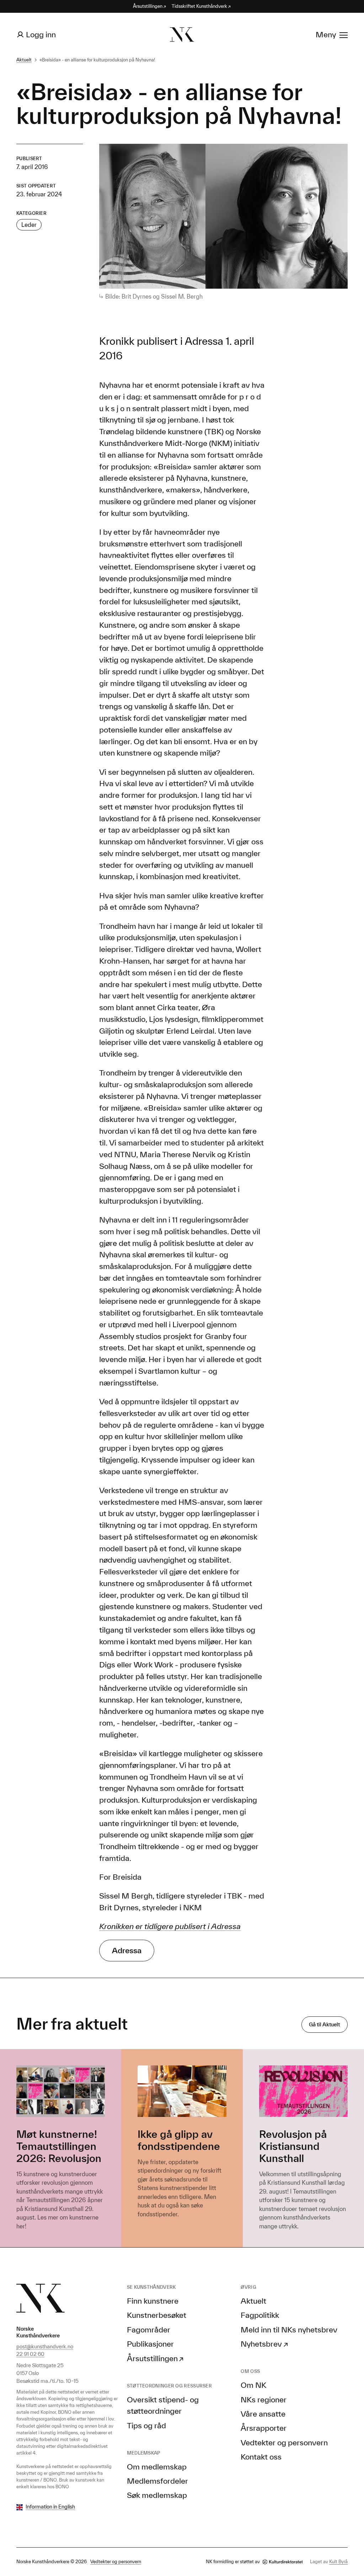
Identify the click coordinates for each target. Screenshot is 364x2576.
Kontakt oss (261, 2457)
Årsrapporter (264, 2428)
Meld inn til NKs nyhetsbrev (289, 2329)
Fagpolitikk (260, 2315)
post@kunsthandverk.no (45, 2346)
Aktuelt (24, 60)
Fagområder (149, 2329)
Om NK (253, 2385)
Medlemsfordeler (157, 2481)
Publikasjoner (150, 2344)
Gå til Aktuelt (324, 2024)
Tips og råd (146, 2425)
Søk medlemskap (157, 2495)
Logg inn (41, 34)
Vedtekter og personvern (284, 2442)
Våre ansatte (263, 2414)
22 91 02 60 (30, 2354)
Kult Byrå (338, 2562)
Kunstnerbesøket (157, 2315)
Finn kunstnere (153, 2301)
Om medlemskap (157, 2466)
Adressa (127, 1950)
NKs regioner (264, 2399)
